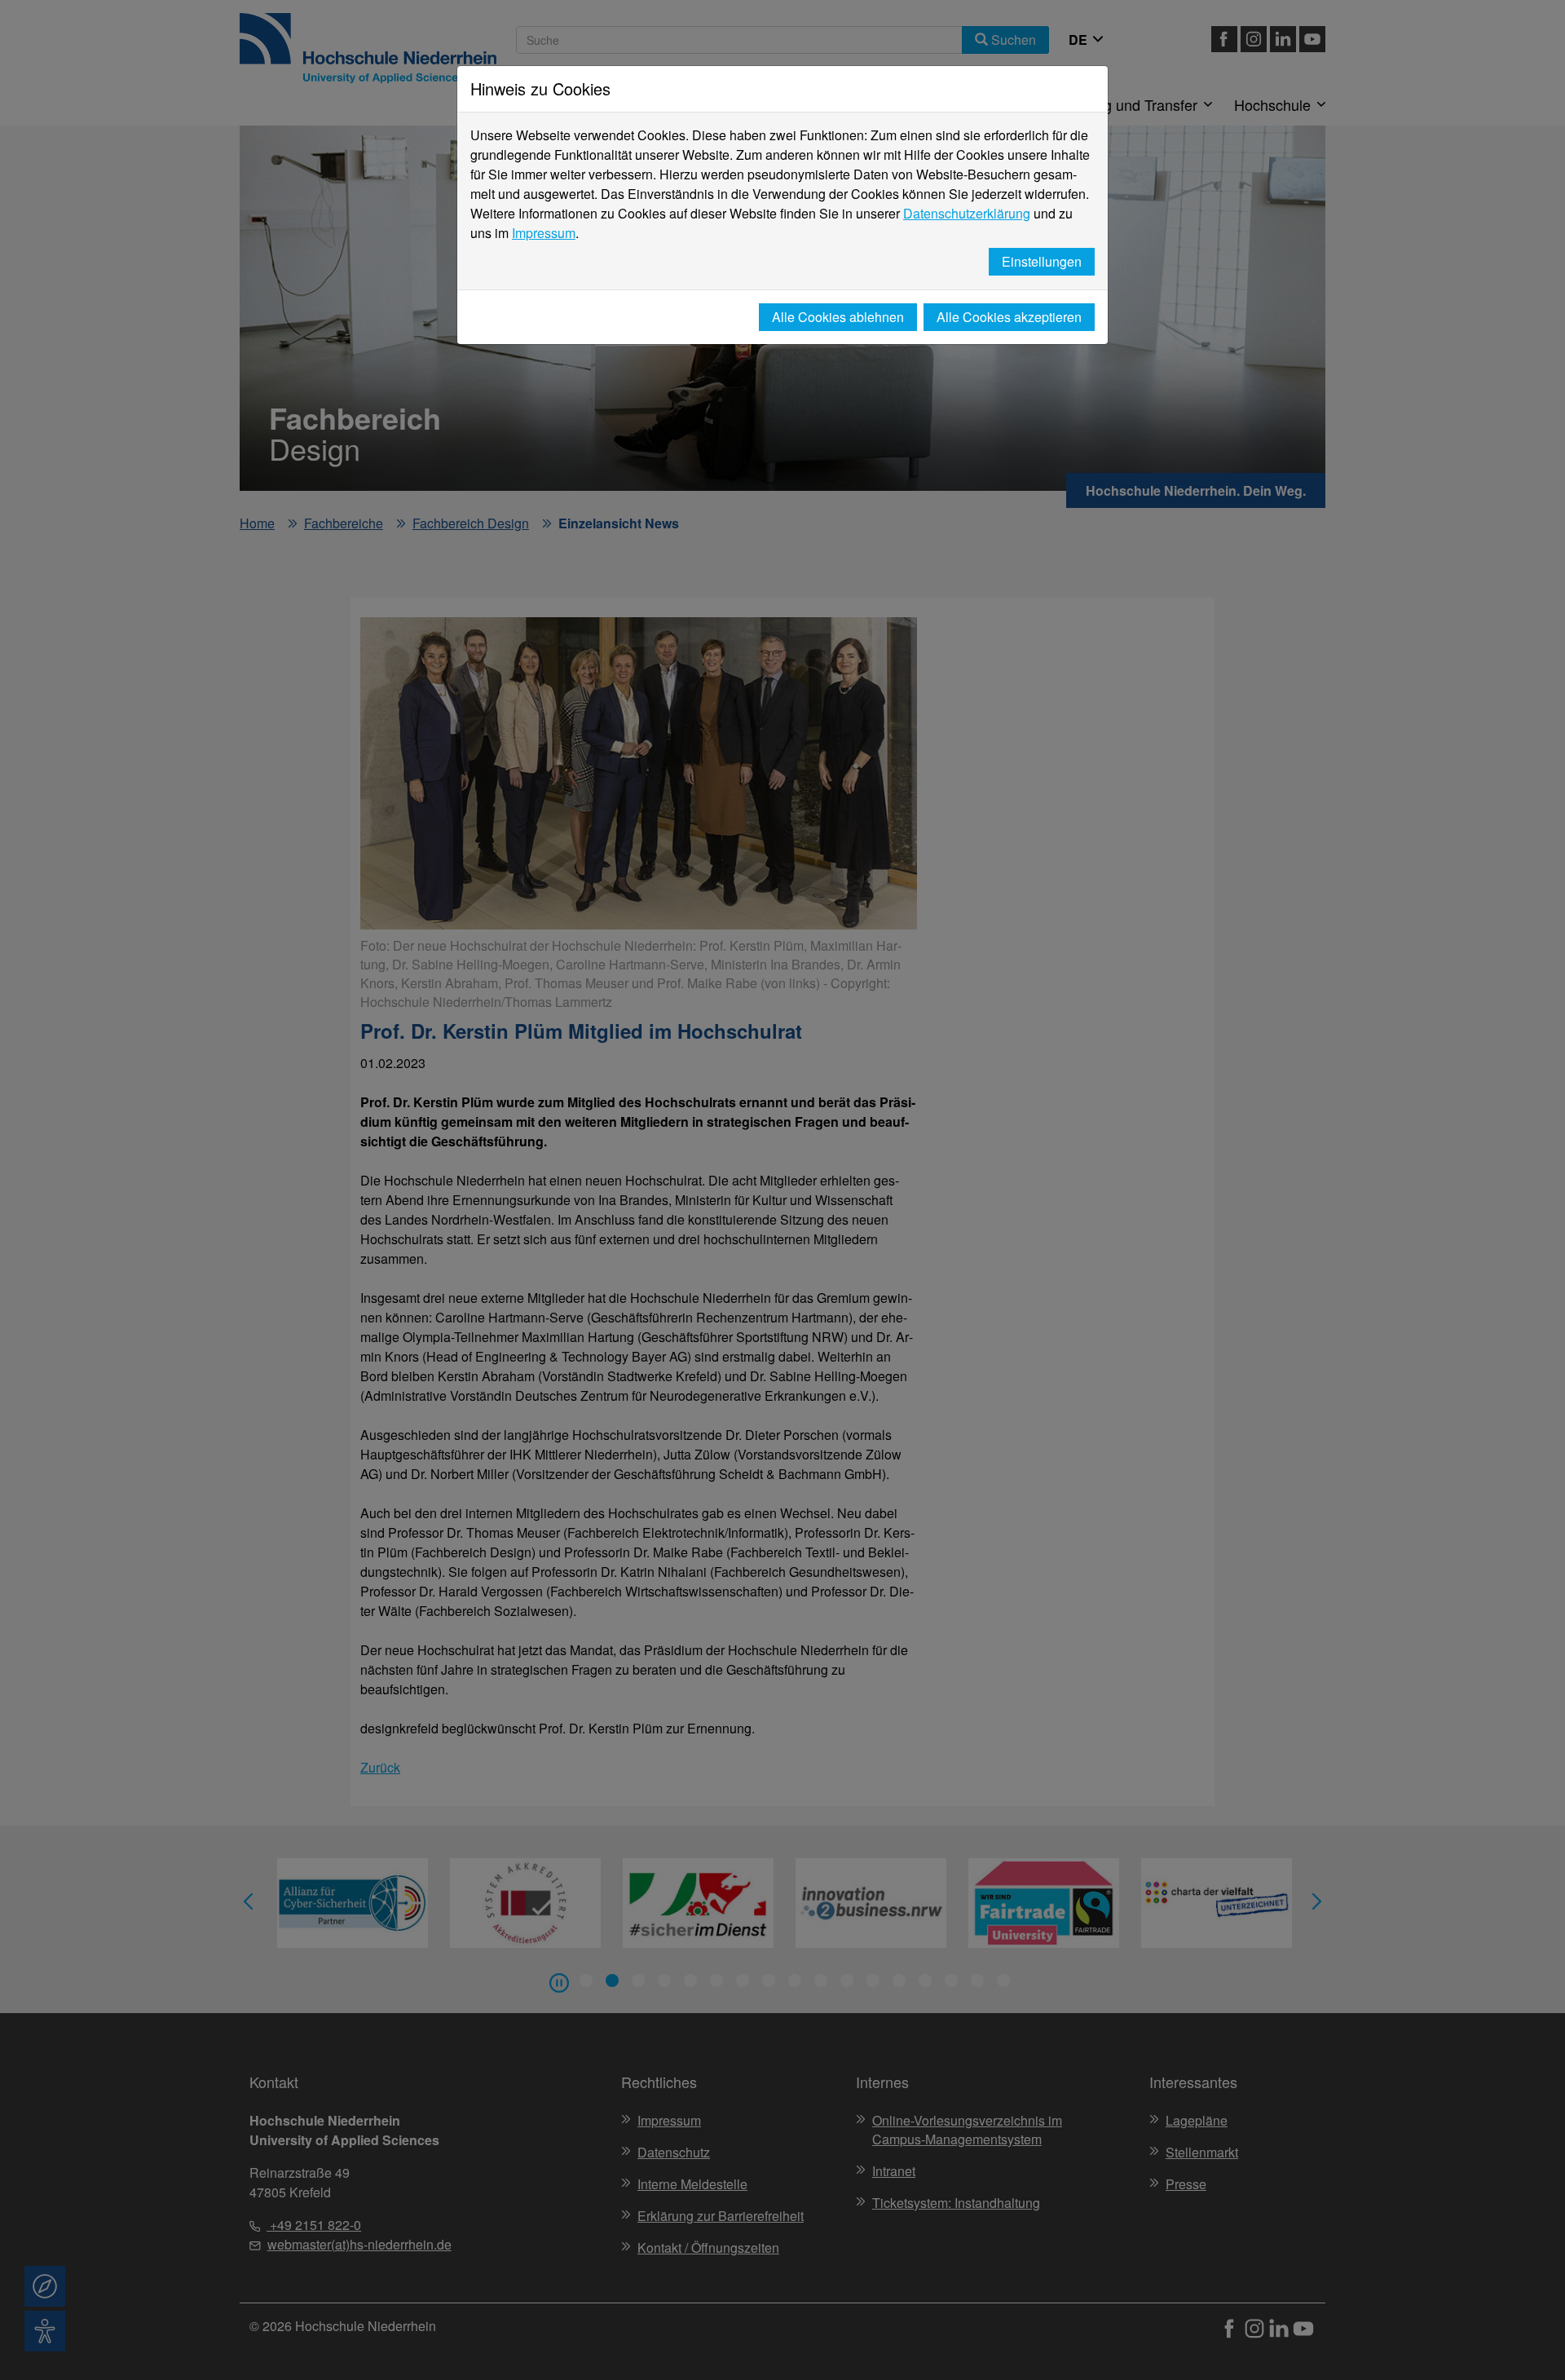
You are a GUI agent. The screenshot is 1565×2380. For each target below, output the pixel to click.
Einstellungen (1042, 261)
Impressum (544, 233)
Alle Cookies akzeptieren (1009, 317)
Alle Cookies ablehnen (838, 317)
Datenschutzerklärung (967, 213)
